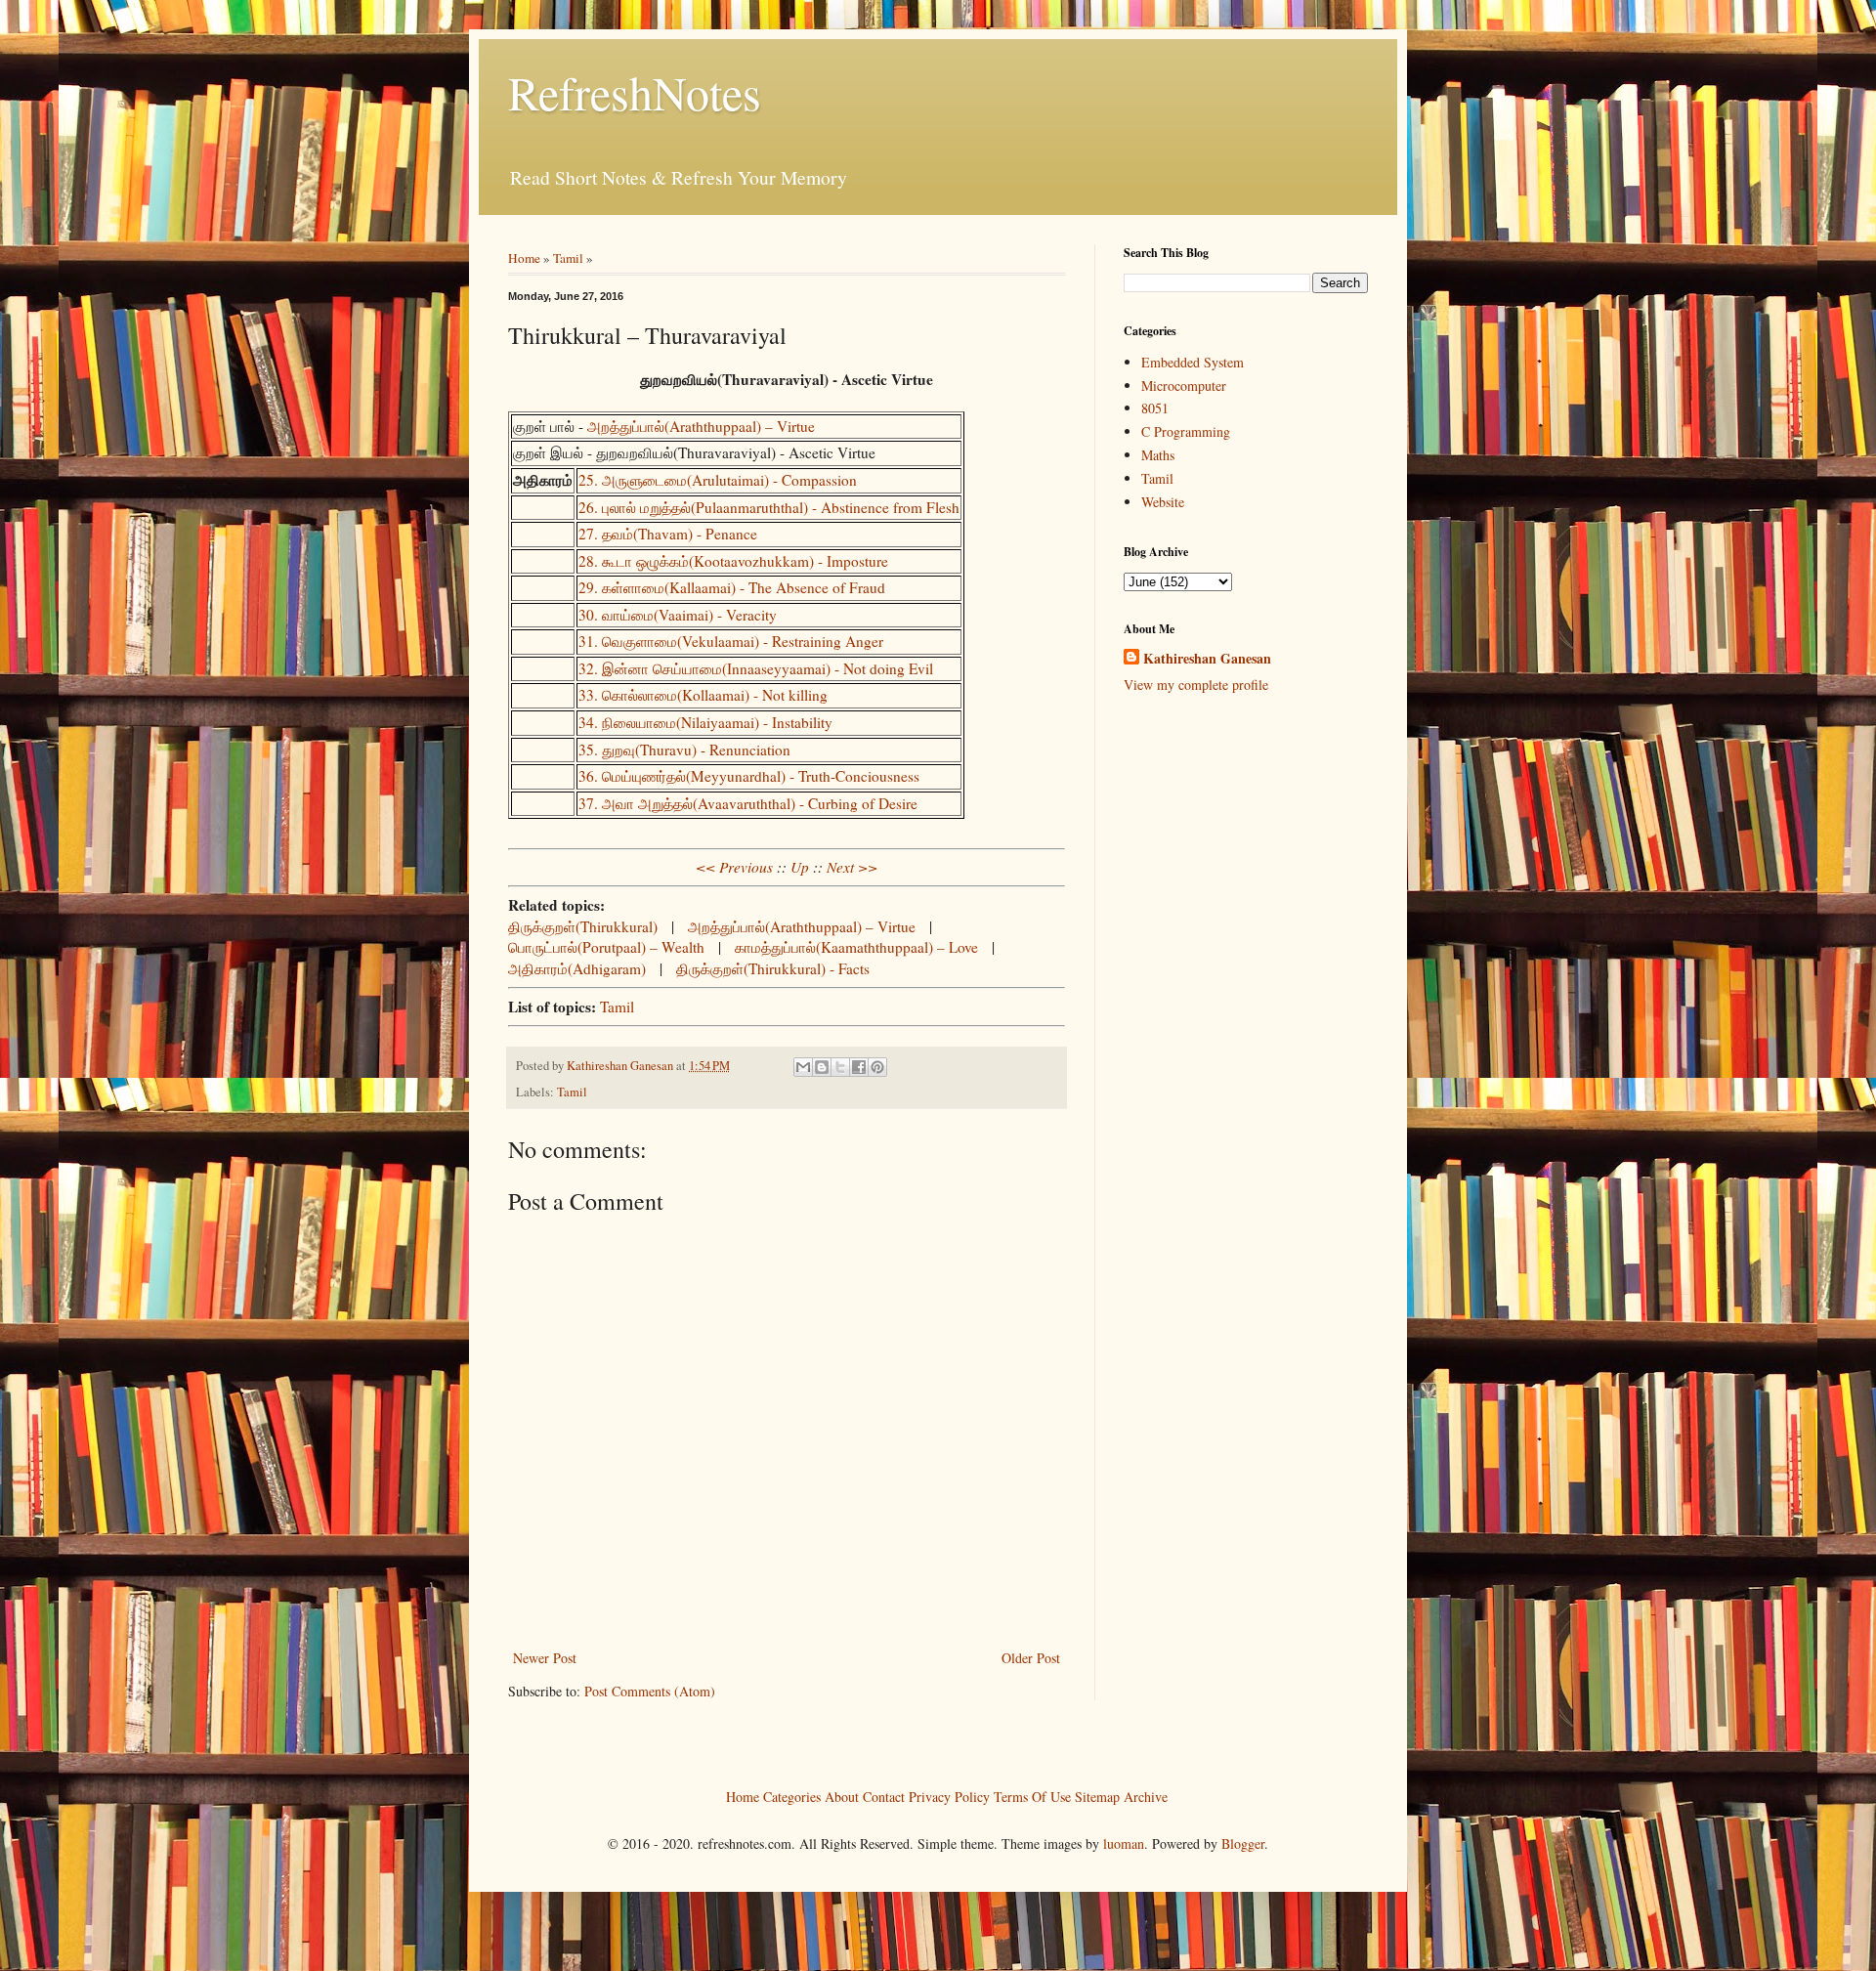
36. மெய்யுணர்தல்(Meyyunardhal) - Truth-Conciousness (749, 776)
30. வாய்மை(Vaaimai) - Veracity (678, 615)
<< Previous (734, 867)
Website (1163, 502)
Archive (1146, 1796)
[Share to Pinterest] (877, 1067)
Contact (884, 1796)
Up (800, 867)
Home (524, 258)
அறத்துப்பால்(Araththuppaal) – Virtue (701, 426)
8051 (1155, 408)
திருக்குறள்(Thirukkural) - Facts (773, 968)
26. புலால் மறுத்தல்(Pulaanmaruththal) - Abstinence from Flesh (769, 507)
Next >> (852, 867)
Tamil (568, 258)
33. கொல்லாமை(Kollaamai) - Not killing (703, 695)
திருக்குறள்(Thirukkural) (583, 926)
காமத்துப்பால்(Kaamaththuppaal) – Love (856, 947)
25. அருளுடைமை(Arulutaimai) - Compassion (718, 480)
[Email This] (803, 1067)
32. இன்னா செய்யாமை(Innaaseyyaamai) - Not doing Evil (756, 668)
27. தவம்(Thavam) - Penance (668, 534)
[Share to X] (840, 1067)
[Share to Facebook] (859, 1067)
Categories (792, 1796)
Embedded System (1193, 362)
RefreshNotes (635, 92)
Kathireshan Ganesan (1207, 659)
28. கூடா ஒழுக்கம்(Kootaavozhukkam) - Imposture (733, 561)
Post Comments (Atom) (650, 1691)
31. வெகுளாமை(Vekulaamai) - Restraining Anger (731, 641)
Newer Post (545, 1658)
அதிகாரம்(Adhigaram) (577, 968)
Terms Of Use (1032, 1796)
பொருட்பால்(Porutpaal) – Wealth (606, 947)
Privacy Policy (949, 1796)
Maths (1158, 455)
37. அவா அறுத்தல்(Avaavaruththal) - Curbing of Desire (748, 803)
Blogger (1243, 1843)
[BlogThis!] (822, 1067)
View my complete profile (1196, 685)
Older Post (1031, 1658)
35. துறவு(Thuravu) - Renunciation (684, 750)
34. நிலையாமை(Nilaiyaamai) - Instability (705, 722)
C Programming (1186, 431)
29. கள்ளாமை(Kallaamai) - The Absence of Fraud (732, 587)
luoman (1124, 1843)
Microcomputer (1184, 386)
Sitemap (1097, 1796)
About (842, 1796)
